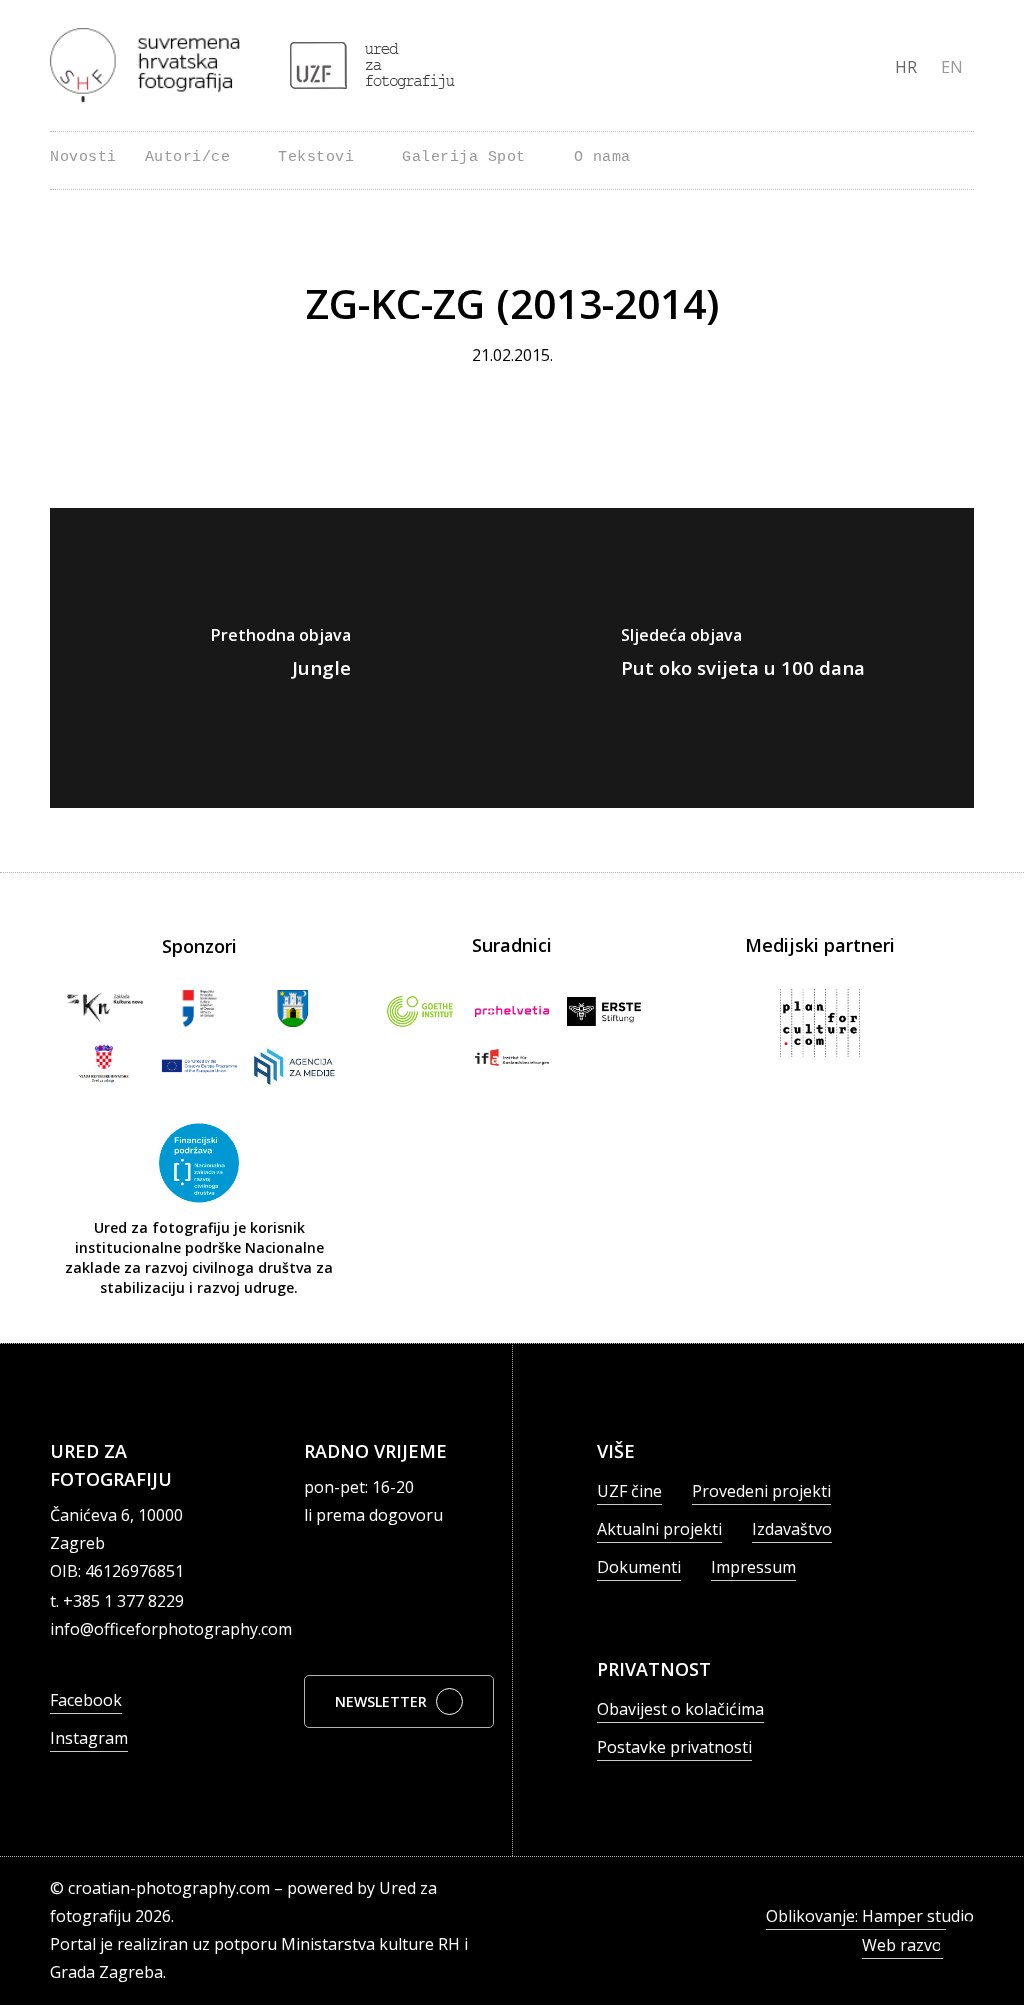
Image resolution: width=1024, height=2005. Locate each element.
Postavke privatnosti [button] (674, 1747)
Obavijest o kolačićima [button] (680, 1709)
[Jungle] (281, 658)
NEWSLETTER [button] (381, 1701)
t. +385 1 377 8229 (117, 1601)
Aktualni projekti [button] (659, 1529)
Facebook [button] (86, 1700)
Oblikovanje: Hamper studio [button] (870, 1916)
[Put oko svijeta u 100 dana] (743, 658)
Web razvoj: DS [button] (918, 1945)
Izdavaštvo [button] (792, 1529)
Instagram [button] (89, 1738)
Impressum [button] (753, 1567)
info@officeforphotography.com (171, 1629)
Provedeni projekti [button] (761, 1491)
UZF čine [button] (629, 1491)
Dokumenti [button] (639, 1567)
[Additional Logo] (372, 65)
